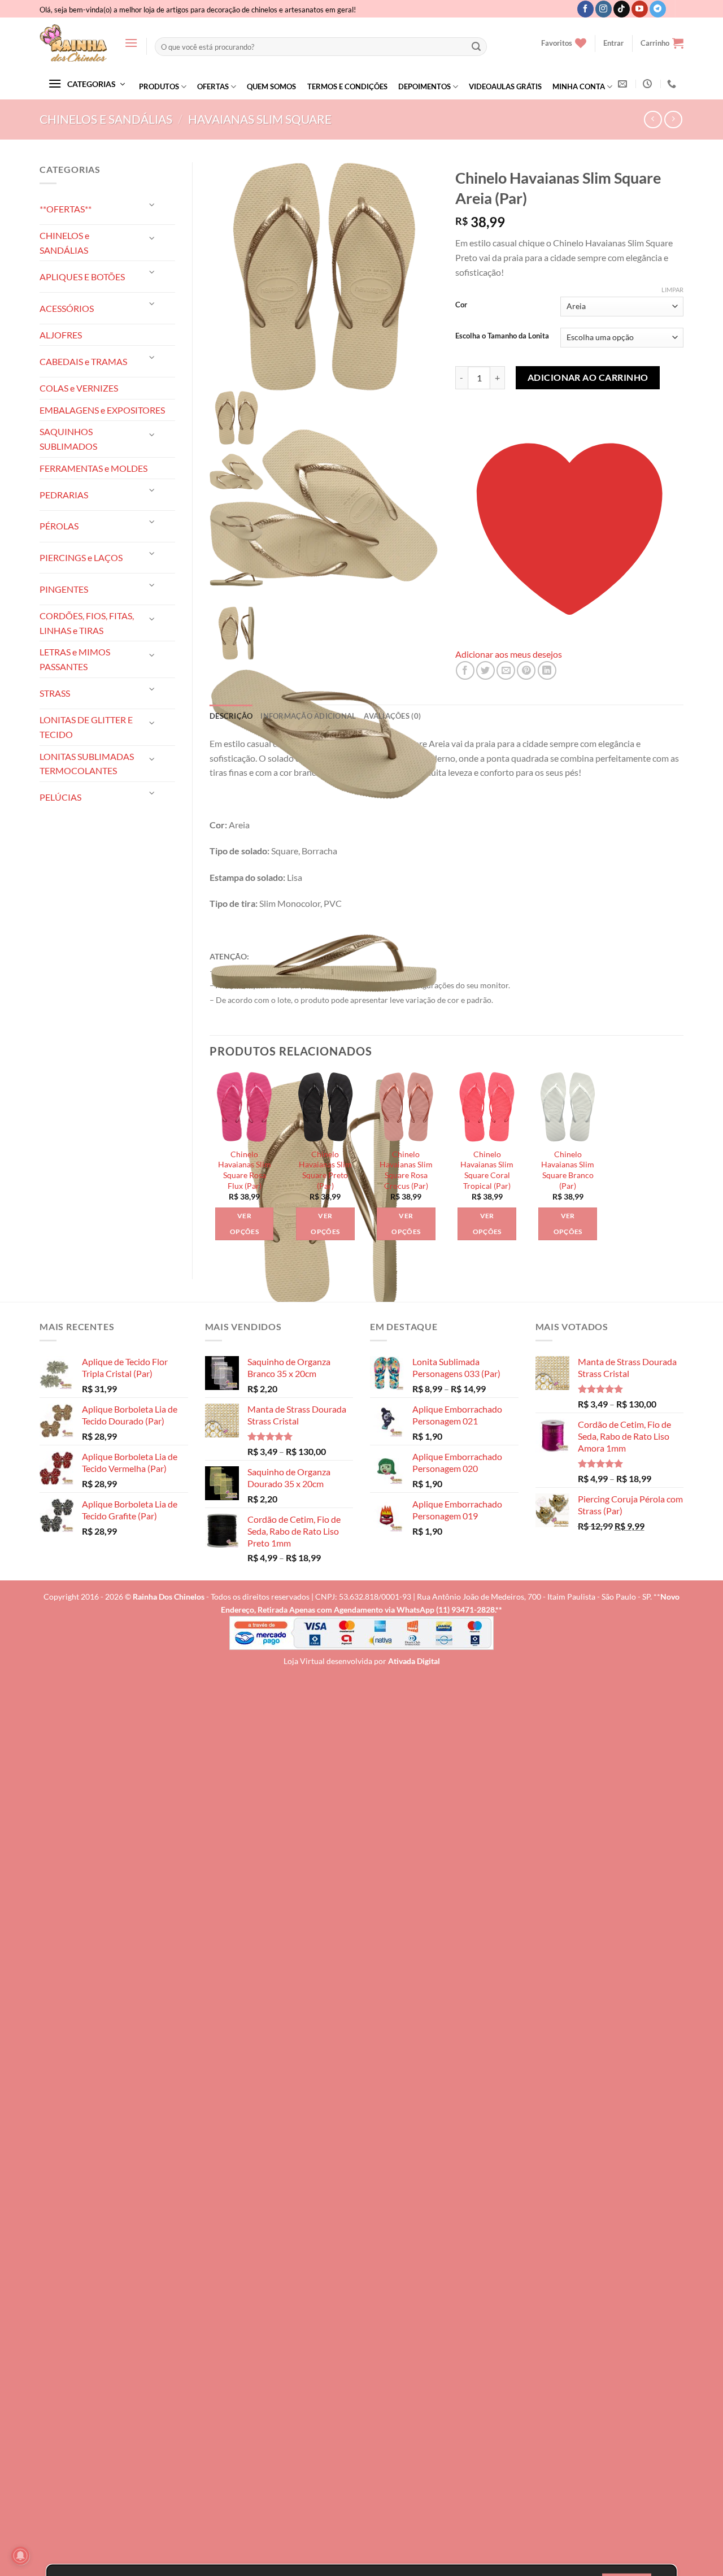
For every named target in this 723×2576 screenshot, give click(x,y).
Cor (461, 305)
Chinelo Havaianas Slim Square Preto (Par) (325, 1170)
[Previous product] (673, 120)
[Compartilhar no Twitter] (485, 670)
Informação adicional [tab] (308, 716)
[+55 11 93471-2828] (673, 84)
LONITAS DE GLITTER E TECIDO (86, 727)
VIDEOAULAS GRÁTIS (505, 86)
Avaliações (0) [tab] (392, 716)
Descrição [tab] (231, 716)
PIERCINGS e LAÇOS (81, 557)
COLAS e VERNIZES (79, 388)
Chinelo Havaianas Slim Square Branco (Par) (568, 1170)
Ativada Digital (414, 1661)
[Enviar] (476, 47)
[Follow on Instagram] (604, 9)
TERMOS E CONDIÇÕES (347, 86)
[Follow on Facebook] (585, 9)
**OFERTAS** (66, 209)
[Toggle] (153, 204)
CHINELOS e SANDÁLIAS (106, 119)
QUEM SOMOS (271, 86)
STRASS (55, 693)
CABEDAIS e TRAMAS (83, 361)
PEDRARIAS (64, 495)
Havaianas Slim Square (260, 119)
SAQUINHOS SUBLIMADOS (68, 439)
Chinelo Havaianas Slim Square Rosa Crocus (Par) (406, 1170)
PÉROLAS (59, 526)
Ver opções (244, 1224)
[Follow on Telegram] (658, 9)
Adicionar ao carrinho (588, 377)
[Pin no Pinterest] (526, 670)
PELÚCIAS (60, 797)
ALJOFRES (61, 335)
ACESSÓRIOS (67, 308)
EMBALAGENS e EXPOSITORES (102, 410)
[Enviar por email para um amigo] (506, 670)
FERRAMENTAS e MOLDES (93, 468)
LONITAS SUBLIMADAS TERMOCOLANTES (87, 764)
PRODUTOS (159, 86)
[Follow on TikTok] (622, 9)
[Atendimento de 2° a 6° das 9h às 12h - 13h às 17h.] (649, 84)
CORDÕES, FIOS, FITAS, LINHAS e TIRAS (87, 623)
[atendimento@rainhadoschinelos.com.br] (624, 84)
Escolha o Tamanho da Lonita (502, 336)
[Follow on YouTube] (640, 9)
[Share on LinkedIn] (547, 670)
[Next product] (653, 120)
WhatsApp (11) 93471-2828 (446, 1610)
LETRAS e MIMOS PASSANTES (75, 659)
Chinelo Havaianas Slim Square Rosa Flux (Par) (245, 1170)
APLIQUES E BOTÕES (82, 277)
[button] (131, 43)
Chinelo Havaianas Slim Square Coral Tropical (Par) (487, 1170)
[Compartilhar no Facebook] (465, 670)
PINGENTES (64, 589)
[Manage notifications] (20, 2556)
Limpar (672, 290)
